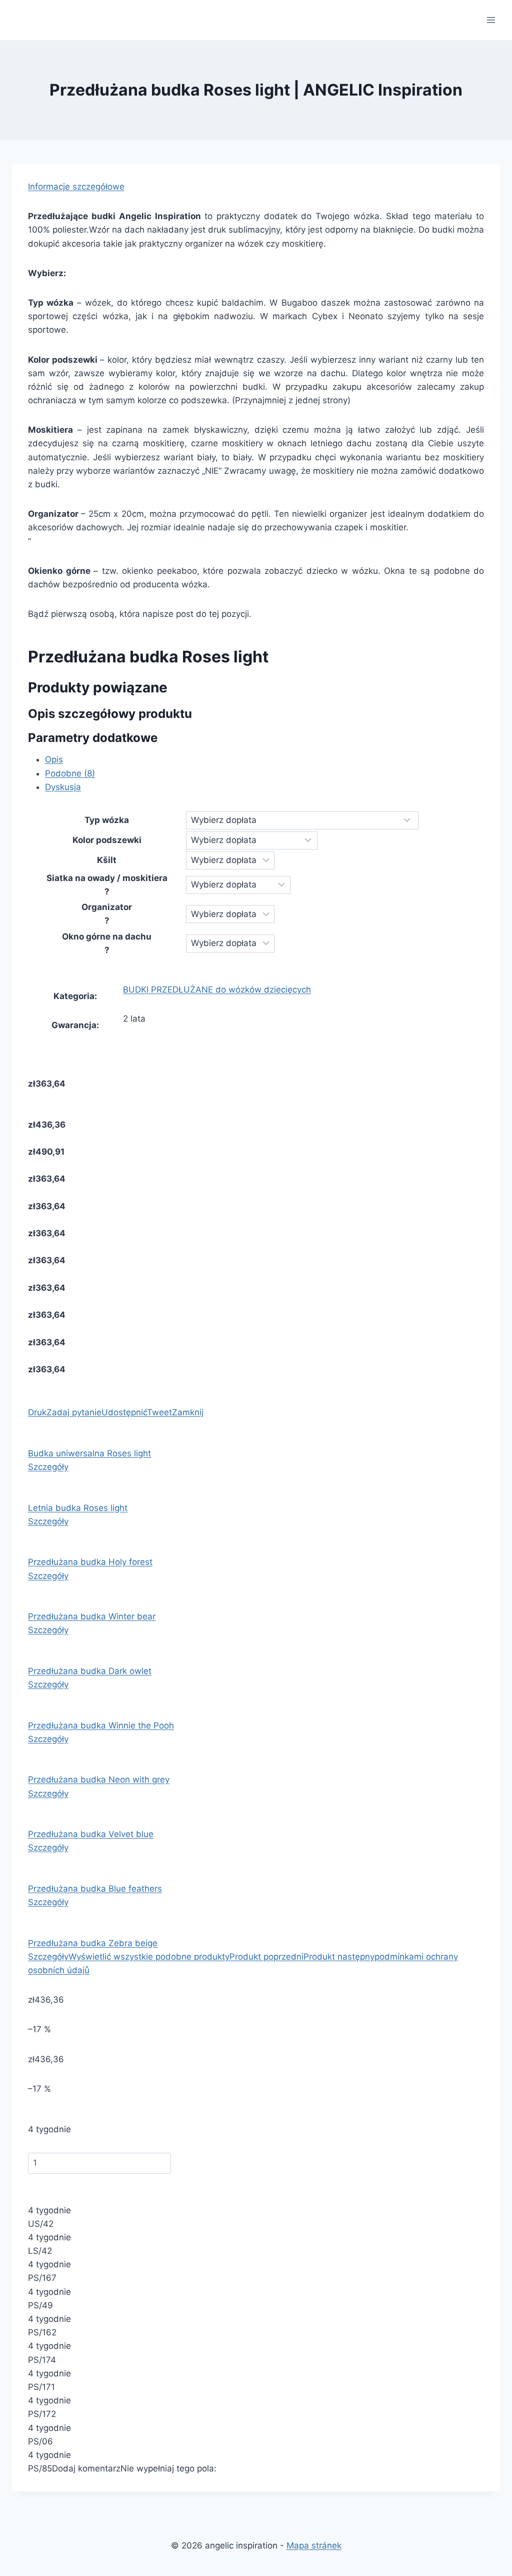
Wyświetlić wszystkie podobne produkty (149, 1957)
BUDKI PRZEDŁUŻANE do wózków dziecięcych (217, 990)
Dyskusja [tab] (63, 787)
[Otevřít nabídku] (491, 20)
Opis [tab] (54, 759)
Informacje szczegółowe (76, 187)
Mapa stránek (314, 2545)
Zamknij (188, 1412)
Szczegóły (48, 1467)
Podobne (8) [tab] (70, 773)
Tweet (159, 1412)
